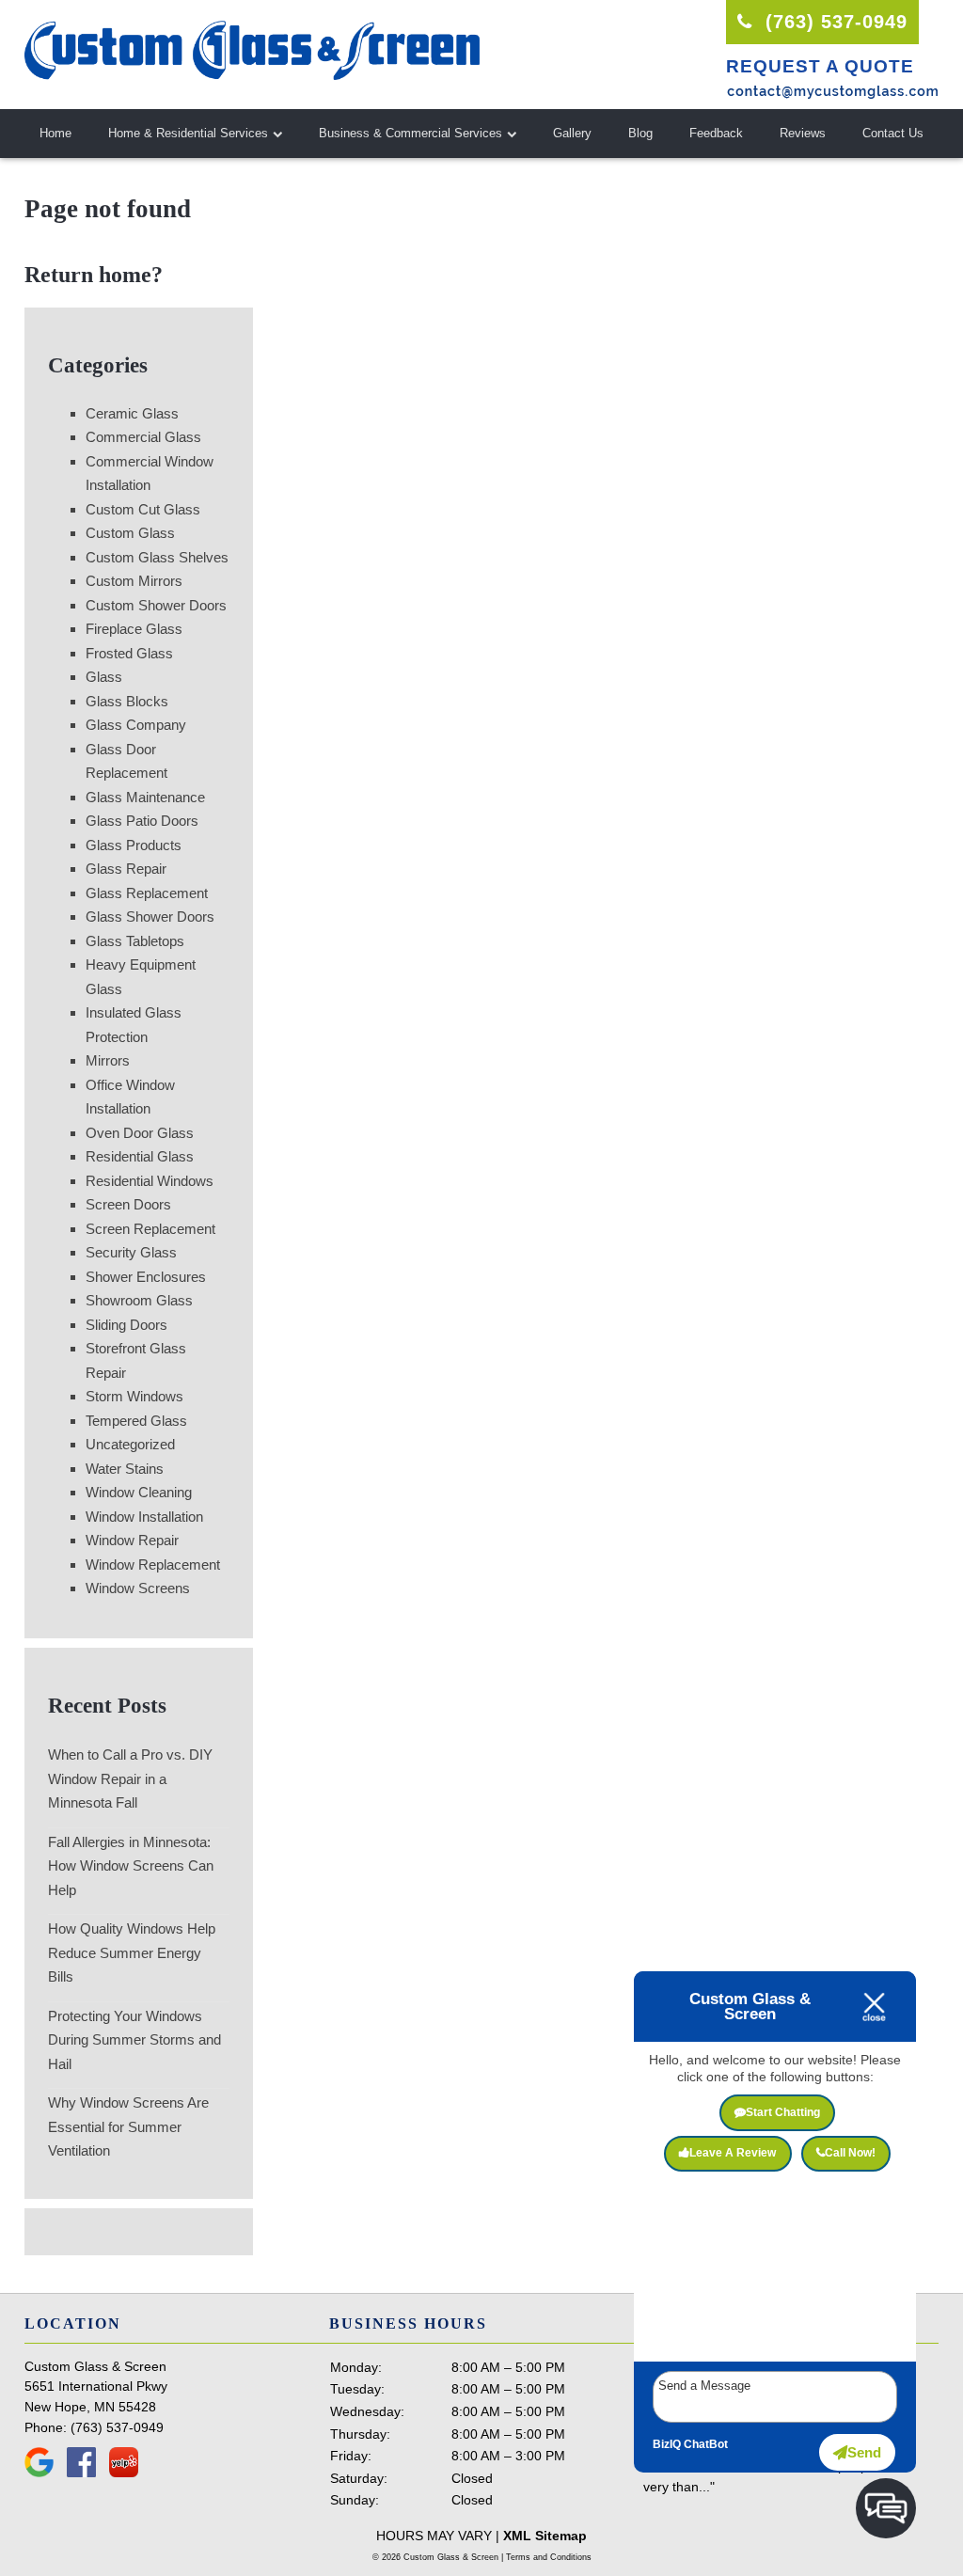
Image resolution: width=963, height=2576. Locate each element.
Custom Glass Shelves (157, 557)
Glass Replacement (147, 893)
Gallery (572, 133)
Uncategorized (130, 1444)
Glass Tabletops (135, 941)
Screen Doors (128, 1204)
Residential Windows (150, 1181)
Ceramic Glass (132, 413)
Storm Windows (134, 1396)
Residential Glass (140, 1156)
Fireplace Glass (134, 629)
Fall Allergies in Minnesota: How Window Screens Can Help (131, 1866)
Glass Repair (126, 869)
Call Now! (850, 2153)
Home (55, 133)
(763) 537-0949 (833, 22)
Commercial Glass (143, 437)
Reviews (803, 133)
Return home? (94, 275)
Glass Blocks (127, 701)
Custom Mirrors (134, 581)
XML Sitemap (545, 2536)
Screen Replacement (150, 1229)
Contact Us (893, 133)
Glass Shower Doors (150, 917)
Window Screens (138, 1588)
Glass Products (134, 845)
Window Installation (144, 1517)
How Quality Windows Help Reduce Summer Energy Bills (132, 1952)
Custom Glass (130, 533)
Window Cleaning (139, 1492)
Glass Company (136, 725)
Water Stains (125, 1469)
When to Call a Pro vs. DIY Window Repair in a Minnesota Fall (130, 1778)
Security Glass (131, 1252)
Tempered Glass (136, 1421)
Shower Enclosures (146, 1277)
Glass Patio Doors (142, 821)
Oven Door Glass (140, 1133)
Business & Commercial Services (410, 133)
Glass (104, 677)
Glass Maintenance (145, 797)
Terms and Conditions (549, 2557)
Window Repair (132, 1540)
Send (864, 2452)
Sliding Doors (126, 1325)
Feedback (716, 133)
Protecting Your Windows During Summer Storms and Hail (134, 2040)
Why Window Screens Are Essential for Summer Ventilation (128, 2126)
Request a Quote (820, 66)
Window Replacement (153, 1565)
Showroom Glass (139, 1300)
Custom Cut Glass (143, 509)
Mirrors (108, 1060)
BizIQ (667, 2444)
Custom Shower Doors (156, 605)
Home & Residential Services (188, 133)
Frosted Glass (129, 653)
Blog (640, 133)
